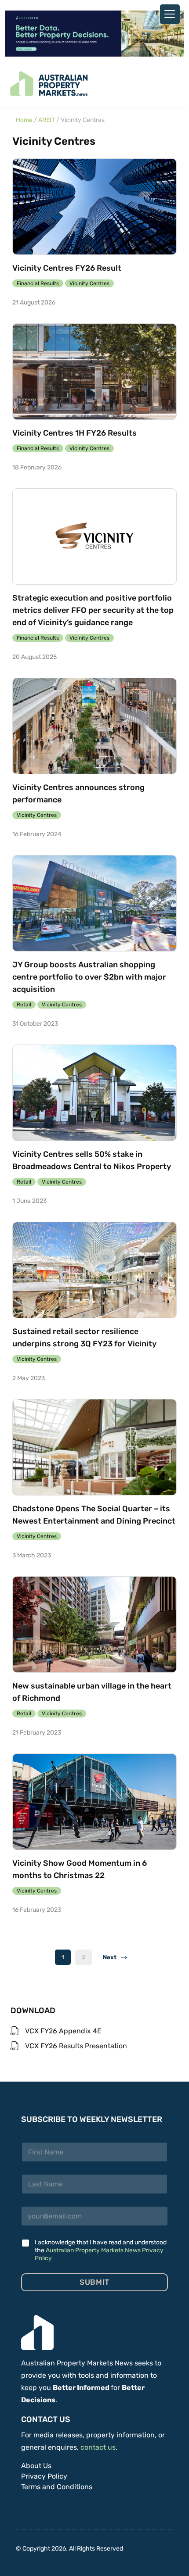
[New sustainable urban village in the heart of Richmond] (94, 1624)
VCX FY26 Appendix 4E (63, 2031)
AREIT (47, 120)
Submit (94, 2282)
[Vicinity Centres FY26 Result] (94, 207)
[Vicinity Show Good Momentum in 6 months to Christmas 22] (94, 1802)
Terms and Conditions (57, 2487)
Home (24, 120)
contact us (98, 2447)
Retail (24, 1005)
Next (112, 1957)
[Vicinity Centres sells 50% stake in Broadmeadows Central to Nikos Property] (94, 1093)
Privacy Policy (44, 2476)
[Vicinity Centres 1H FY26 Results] (94, 372)
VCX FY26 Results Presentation (76, 2046)
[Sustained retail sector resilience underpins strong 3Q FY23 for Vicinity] (94, 1270)
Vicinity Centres (89, 283)
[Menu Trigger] (170, 14)
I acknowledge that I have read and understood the (101, 2250)
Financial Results (38, 283)
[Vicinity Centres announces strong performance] (94, 726)
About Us (36, 2466)
